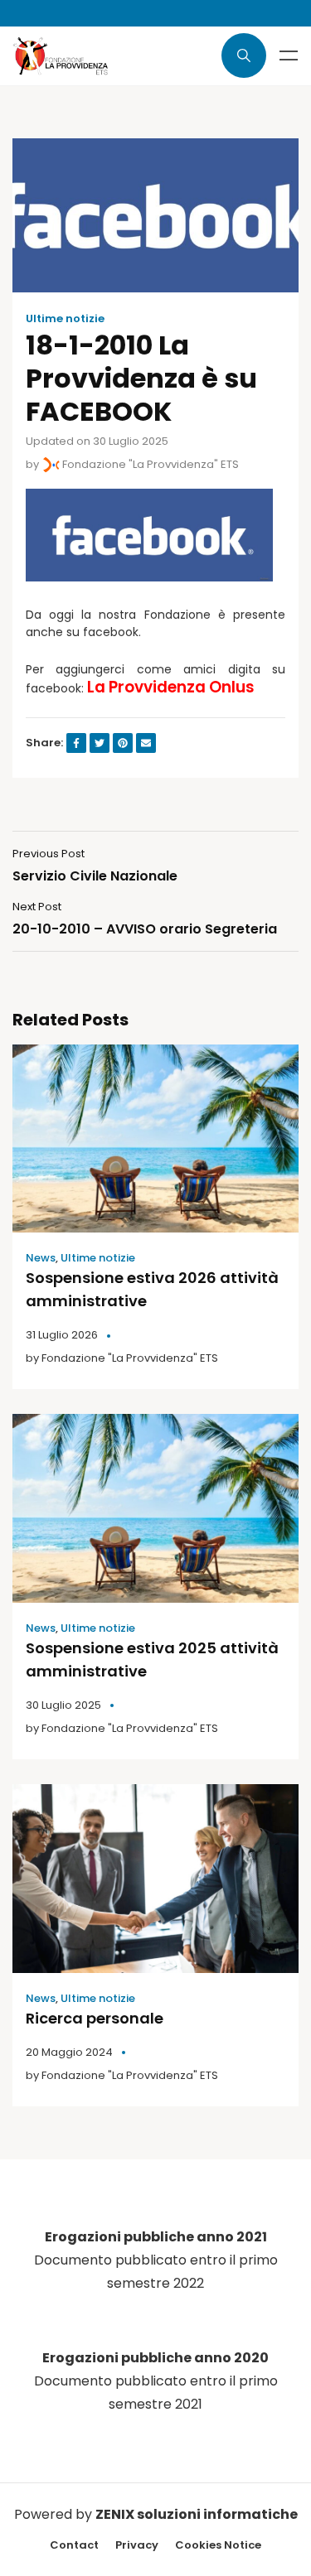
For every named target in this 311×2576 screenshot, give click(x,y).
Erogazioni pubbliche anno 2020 (155, 2358)
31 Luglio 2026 (62, 1335)
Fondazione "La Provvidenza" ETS (149, 464)
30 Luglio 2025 (63, 1705)
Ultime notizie (65, 319)
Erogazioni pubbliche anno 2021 (156, 2237)
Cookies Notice (218, 2545)
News (41, 1258)
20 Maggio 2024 (69, 2052)
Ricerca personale (95, 2018)
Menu (289, 55)
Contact (74, 2545)
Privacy (137, 2545)
